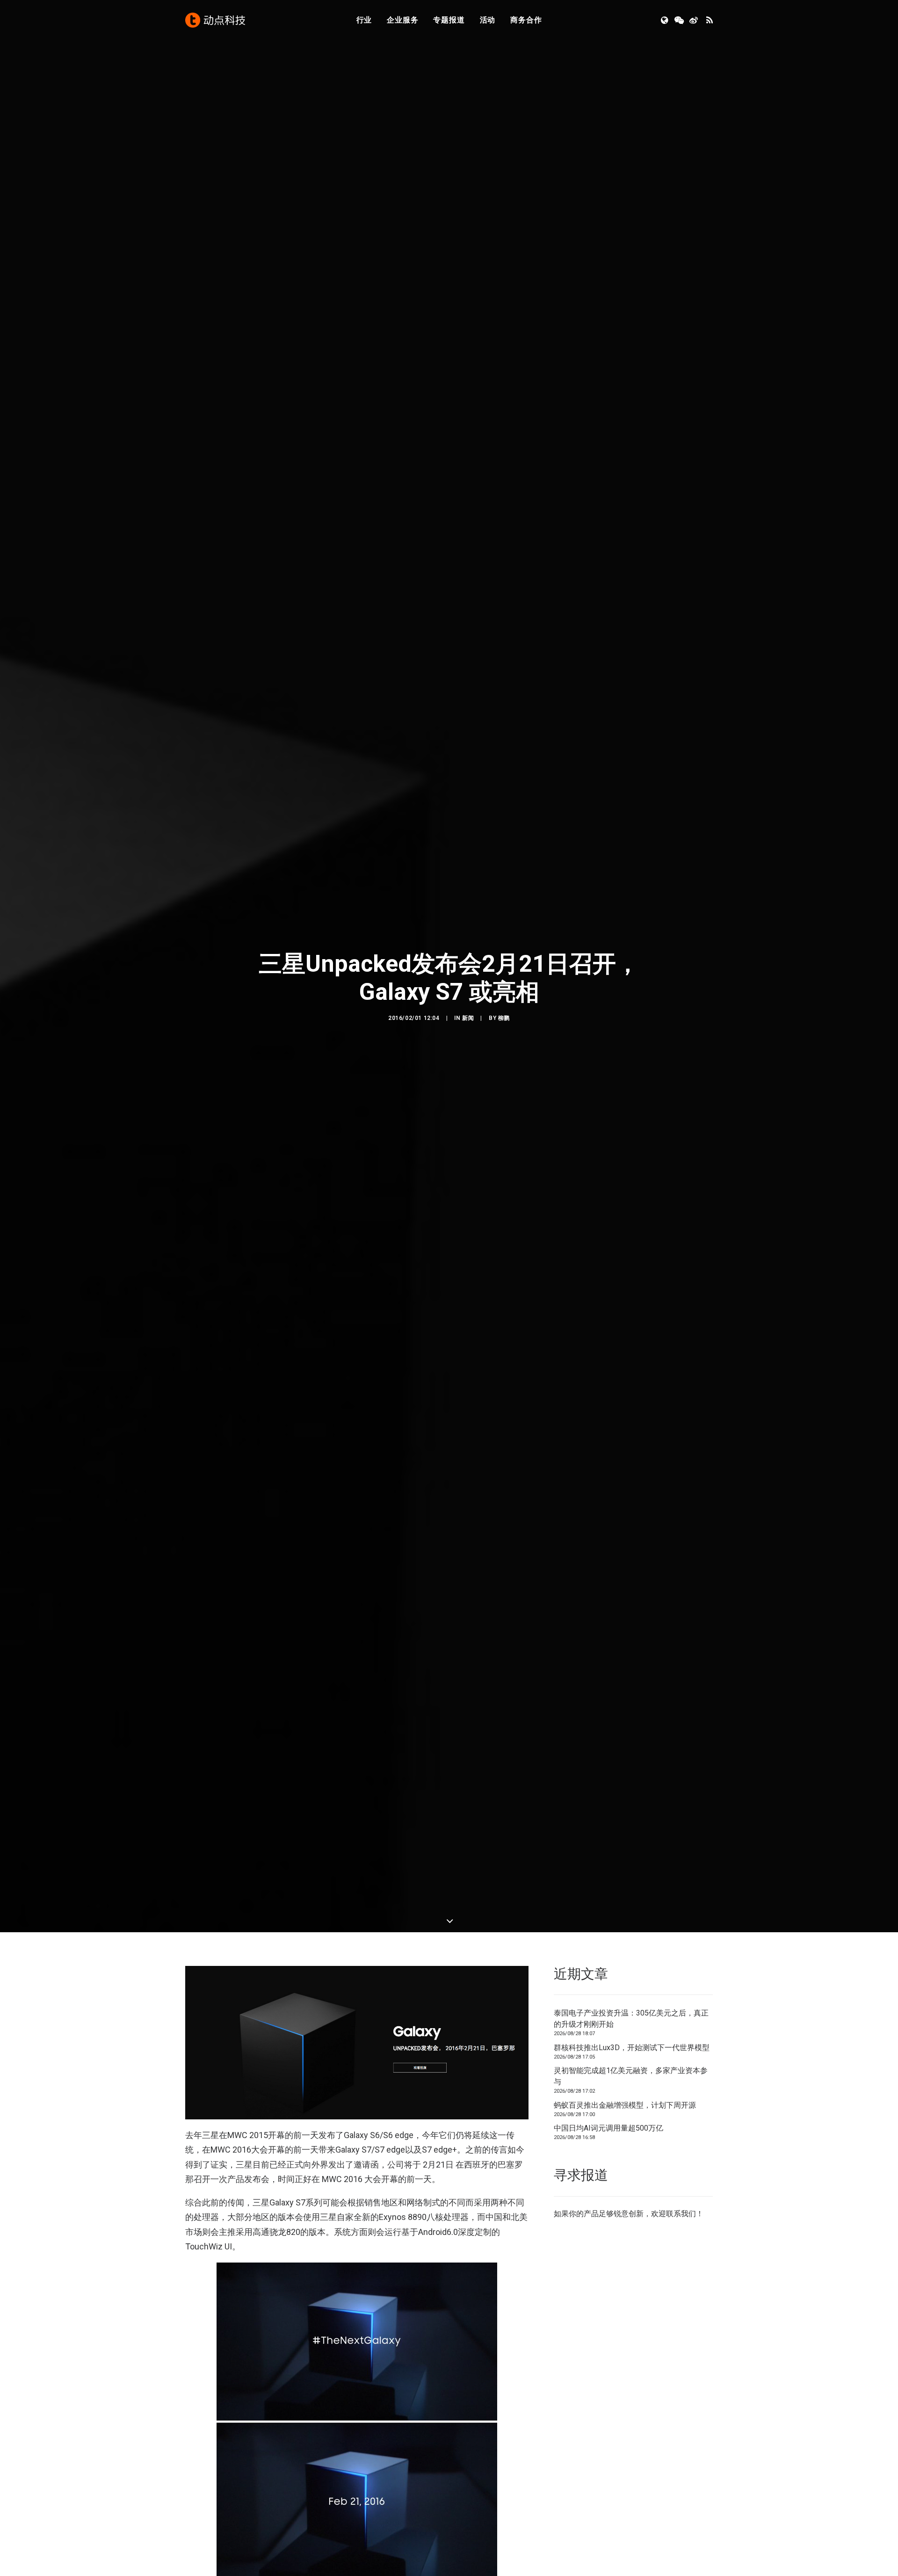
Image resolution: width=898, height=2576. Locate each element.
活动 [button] (488, 20)
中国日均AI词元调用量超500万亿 (608, 2128)
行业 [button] (364, 20)
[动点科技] (215, 20)
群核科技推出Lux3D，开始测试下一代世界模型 (632, 2048)
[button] (665, 20)
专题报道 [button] (449, 20)
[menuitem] (364, 20)
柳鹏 (504, 1018)
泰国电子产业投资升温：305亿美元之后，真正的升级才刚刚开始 (631, 2019)
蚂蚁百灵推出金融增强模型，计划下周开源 (625, 2105)
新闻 (468, 1018)
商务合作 (526, 20)
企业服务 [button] (402, 20)
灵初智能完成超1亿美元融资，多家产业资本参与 (631, 2076)
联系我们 (681, 2214)
